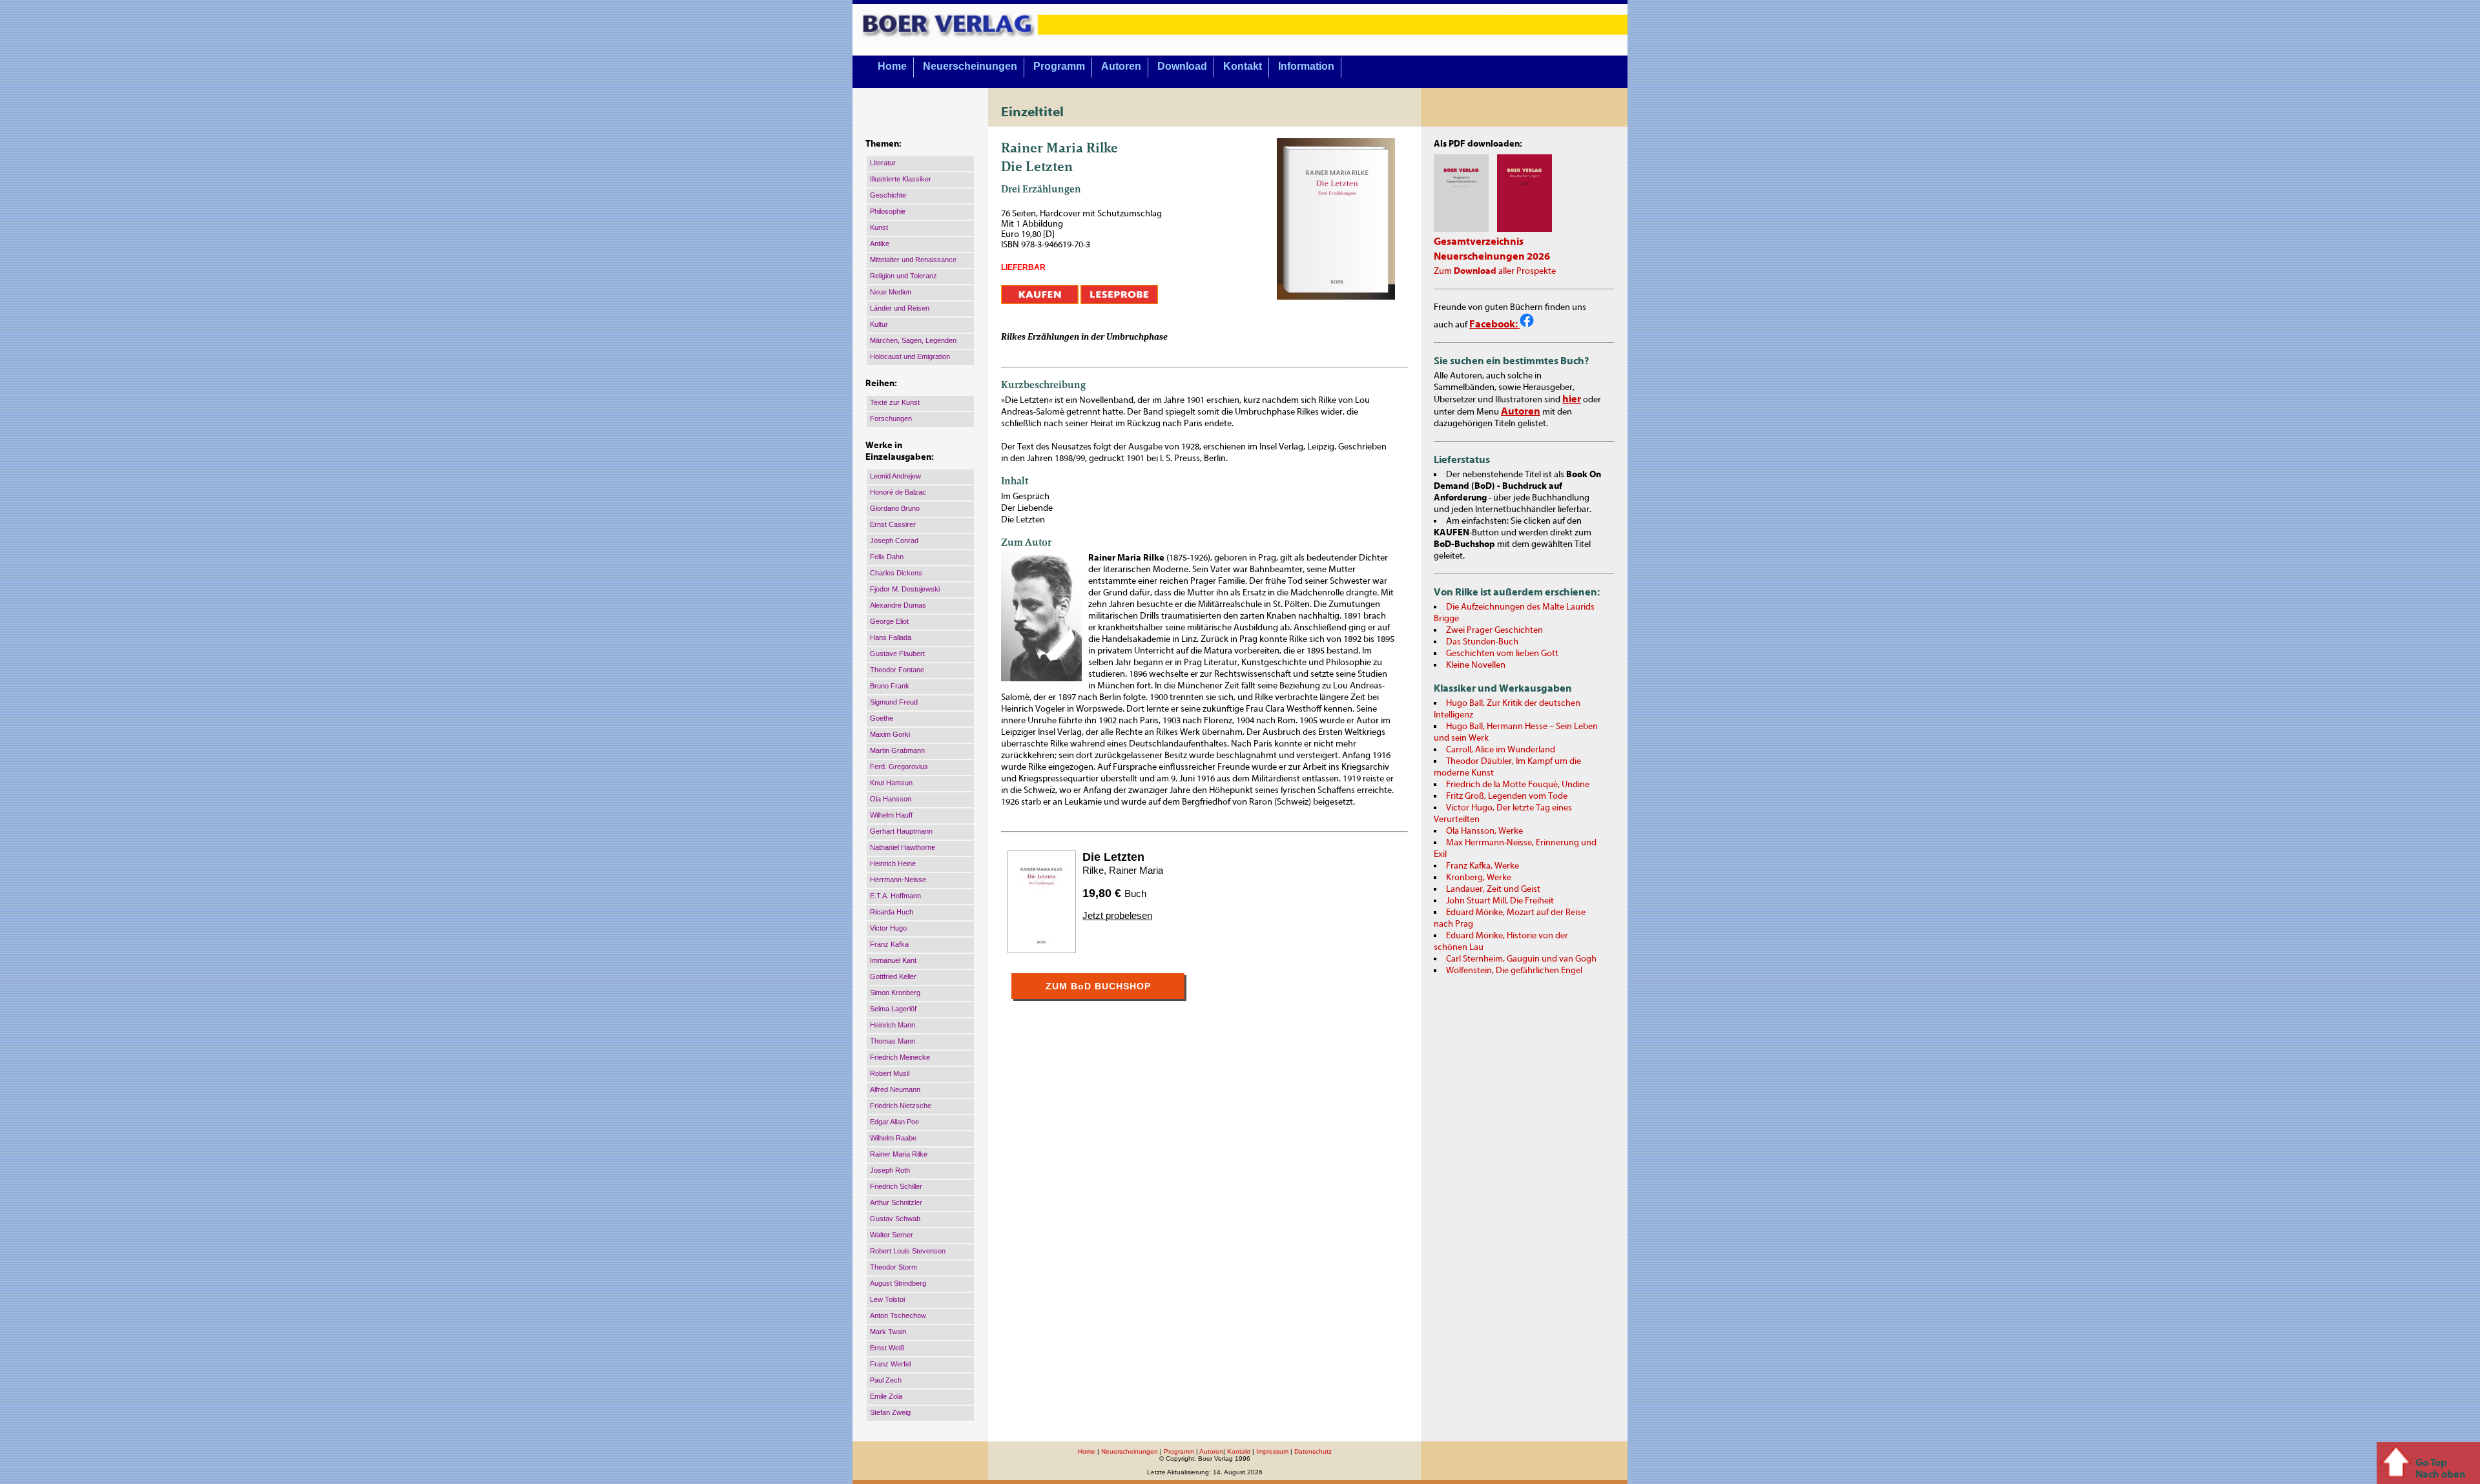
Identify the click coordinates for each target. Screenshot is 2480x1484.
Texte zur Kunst (895, 402)
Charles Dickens (896, 573)
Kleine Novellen (1476, 665)
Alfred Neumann (895, 1089)
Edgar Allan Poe (894, 1122)
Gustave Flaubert (897, 654)
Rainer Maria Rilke (899, 1154)
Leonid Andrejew (895, 476)
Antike (880, 243)
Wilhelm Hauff (891, 815)
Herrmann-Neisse (898, 880)
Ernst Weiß (887, 1348)
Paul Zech (886, 1380)
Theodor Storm (894, 1267)
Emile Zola (886, 1396)
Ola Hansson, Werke (1484, 831)
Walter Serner (892, 1235)
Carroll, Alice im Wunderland (1501, 750)
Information (1306, 66)
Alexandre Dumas (898, 605)
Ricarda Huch (892, 912)
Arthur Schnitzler (896, 1202)
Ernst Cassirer (893, 524)
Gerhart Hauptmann (901, 831)
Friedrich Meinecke (900, 1057)
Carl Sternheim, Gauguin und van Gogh (1521, 959)
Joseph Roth (890, 1170)
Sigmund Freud (894, 702)
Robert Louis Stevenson (908, 1251)
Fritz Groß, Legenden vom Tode (1507, 796)
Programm (1059, 66)
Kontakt (1243, 66)
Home (892, 66)
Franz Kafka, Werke (1483, 866)
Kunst (879, 227)
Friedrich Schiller (896, 1186)
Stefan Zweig (890, 1412)
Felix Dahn (887, 557)
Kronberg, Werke (1479, 878)
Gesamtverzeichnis (1479, 242)
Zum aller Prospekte (1495, 271)
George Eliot (889, 621)
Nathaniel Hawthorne (903, 847)
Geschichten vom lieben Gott (1502, 654)
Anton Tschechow (898, 1315)
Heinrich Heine (893, 863)
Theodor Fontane (897, 670)
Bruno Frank (890, 686)
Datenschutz (1313, 1451)
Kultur (879, 324)
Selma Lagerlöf (893, 1009)
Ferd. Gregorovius (899, 767)
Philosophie (888, 211)
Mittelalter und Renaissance (913, 260)
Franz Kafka (889, 944)
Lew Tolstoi (887, 1299)
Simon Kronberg (895, 993)
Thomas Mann (893, 1041)
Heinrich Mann (893, 1025)
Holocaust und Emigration (910, 356)
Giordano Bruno (895, 508)
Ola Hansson (891, 799)
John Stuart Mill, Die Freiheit (1500, 901)
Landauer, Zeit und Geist (1493, 889)
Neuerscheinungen (970, 66)
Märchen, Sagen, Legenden (913, 340)
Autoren (1121, 66)
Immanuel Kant (893, 960)
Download (1182, 66)
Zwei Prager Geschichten (1494, 630)
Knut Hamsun (891, 783)
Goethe (882, 718)
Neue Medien (891, 292)
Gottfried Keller (893, 976)
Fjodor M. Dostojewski (905, 589)
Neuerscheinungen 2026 (1492, 256)
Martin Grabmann (897, 750)
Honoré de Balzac (898, 492)
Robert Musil (890, 1073)
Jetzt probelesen (1117, 915)
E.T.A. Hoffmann (895, 896)
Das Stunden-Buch (1482, 642)
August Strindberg (898, 1283)
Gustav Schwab (895, 1219)
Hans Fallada (891, 637)
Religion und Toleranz (904, 276)
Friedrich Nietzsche (901, 1106)
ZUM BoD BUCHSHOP (1098, 986)
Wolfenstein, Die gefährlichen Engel (1514, 971)
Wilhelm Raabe (893, 1138)
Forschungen (891, 418)
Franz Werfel (890, 1364)
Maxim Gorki (890, 734)
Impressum (1272, 1451)
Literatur (883, 163)
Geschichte (888, 195)
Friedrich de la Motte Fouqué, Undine (1518, 785)
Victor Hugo (888, 928)
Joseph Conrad (894, 541)
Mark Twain (888, 1332)
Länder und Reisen (900, 308)
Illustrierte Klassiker (901, 179)
